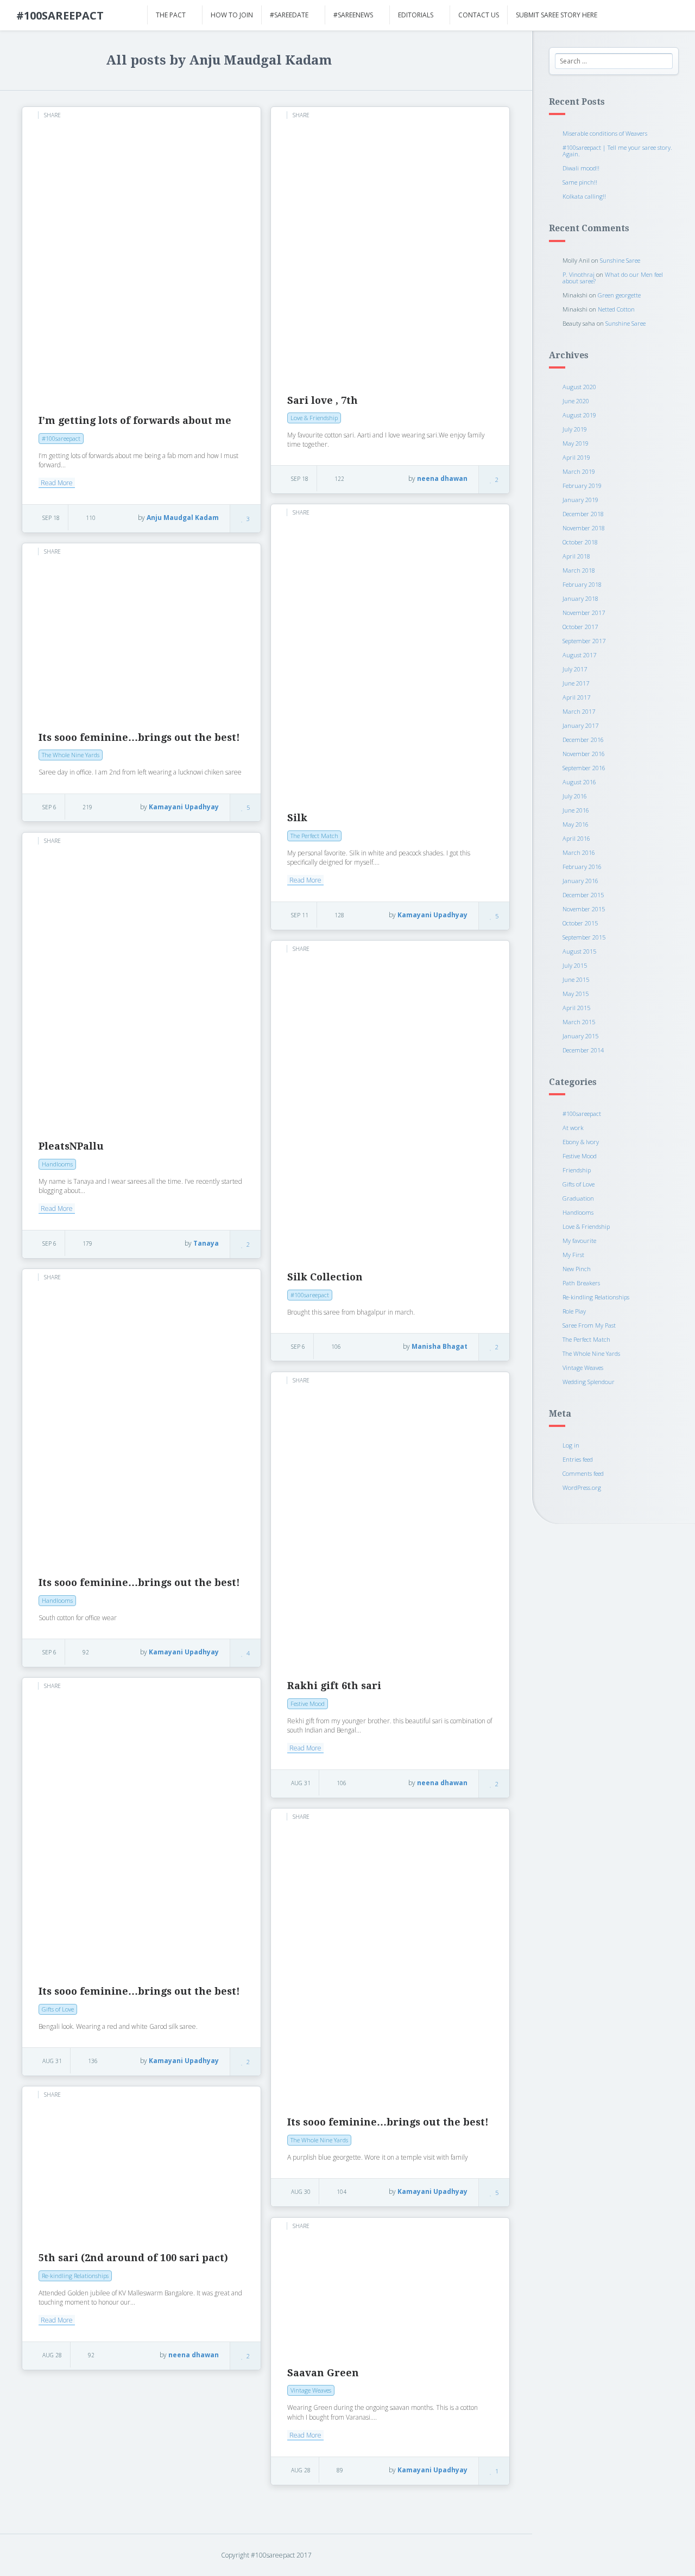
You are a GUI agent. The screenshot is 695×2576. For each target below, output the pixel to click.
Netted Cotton (616, 309)
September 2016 (584, 768)
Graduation (578, 1198)
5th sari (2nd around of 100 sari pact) (133, 2258)
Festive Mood (580, 1156)
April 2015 (576, 1008)
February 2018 (582, 584)
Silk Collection (325, 1277)
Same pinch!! (580, 182)
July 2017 (575, 669)
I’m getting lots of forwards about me (135, 420)
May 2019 (576, 443)
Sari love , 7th (323, 400)
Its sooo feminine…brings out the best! (139, 737)
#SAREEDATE (289, 15)
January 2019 (580, 500)
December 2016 (583, 740)
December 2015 (583, 895)
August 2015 (579, 951)
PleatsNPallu (71, 1146)
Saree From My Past (589, 1325)
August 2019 (579, 415)
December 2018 (583, 514)
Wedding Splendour (589, 1382)
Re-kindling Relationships (596, 1297)
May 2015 (576, 994)
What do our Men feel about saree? (613, 278)
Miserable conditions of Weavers (605, 133)
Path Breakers (581, 1283)
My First (573, 1255)
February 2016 (582, 867)
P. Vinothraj (579, 274)
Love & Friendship (586, 1226)
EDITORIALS (416, 15)
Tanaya (206, 1243)
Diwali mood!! (581, 168)
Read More (57, 483)
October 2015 (580, 923)
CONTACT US (479, 15)
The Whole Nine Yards (591, 1353)
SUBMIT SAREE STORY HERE (557, 15)
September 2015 (584, 937)
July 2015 (575, 965)
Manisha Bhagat (440, 1346)
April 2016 (576, 838)
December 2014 (583, 1050)
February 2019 (582, 486)
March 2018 (579, 570)
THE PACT (171, 15)
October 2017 (580, 627)
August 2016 (579, 782)
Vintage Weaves (583, 1368)
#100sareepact (582, 1113)
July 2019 (575, 429)
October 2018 (580, 542)
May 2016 (576, 824)
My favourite (579, 1241)
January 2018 (580, 598)
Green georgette (619, 295)
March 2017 (579, 711)
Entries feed (578, 1459)
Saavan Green (323, 2373)
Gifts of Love (579, 1184)
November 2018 (584, 528)
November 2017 (584, 613)
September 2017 (584, 641)
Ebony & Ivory (581, 1142)
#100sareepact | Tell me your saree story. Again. (617, 151)
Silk (297, 818)
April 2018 (576, 556)
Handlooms (578, 1212)
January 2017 (580, 725)
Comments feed (583, 1473)
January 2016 (580, 881)
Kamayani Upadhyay (432, 915)
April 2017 (576, 697)
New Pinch (577, 1269)
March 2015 (579, 1022)
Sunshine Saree (620, 260)
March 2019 (579, 471)
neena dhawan (442, 478)
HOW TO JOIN (232, 15)
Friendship (577, 1170)
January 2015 (580, 1036)
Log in (571, 1445)
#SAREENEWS (353, 15)
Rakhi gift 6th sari (334, 1686)
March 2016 (579, 852)
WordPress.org (582, 1487)
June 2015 (576, 979)
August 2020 (579, 387)
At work (573, 1128)
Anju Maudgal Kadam (183, 518)
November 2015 (584, 909)
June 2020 (576, 401)
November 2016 (584, 754)
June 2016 (576, 810)
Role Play (574, 1311)
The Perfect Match (586, 1339)
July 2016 (575, 796)
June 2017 (576, 683)
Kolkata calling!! (584, 196)
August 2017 (579, 655)
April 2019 (576, 457)
